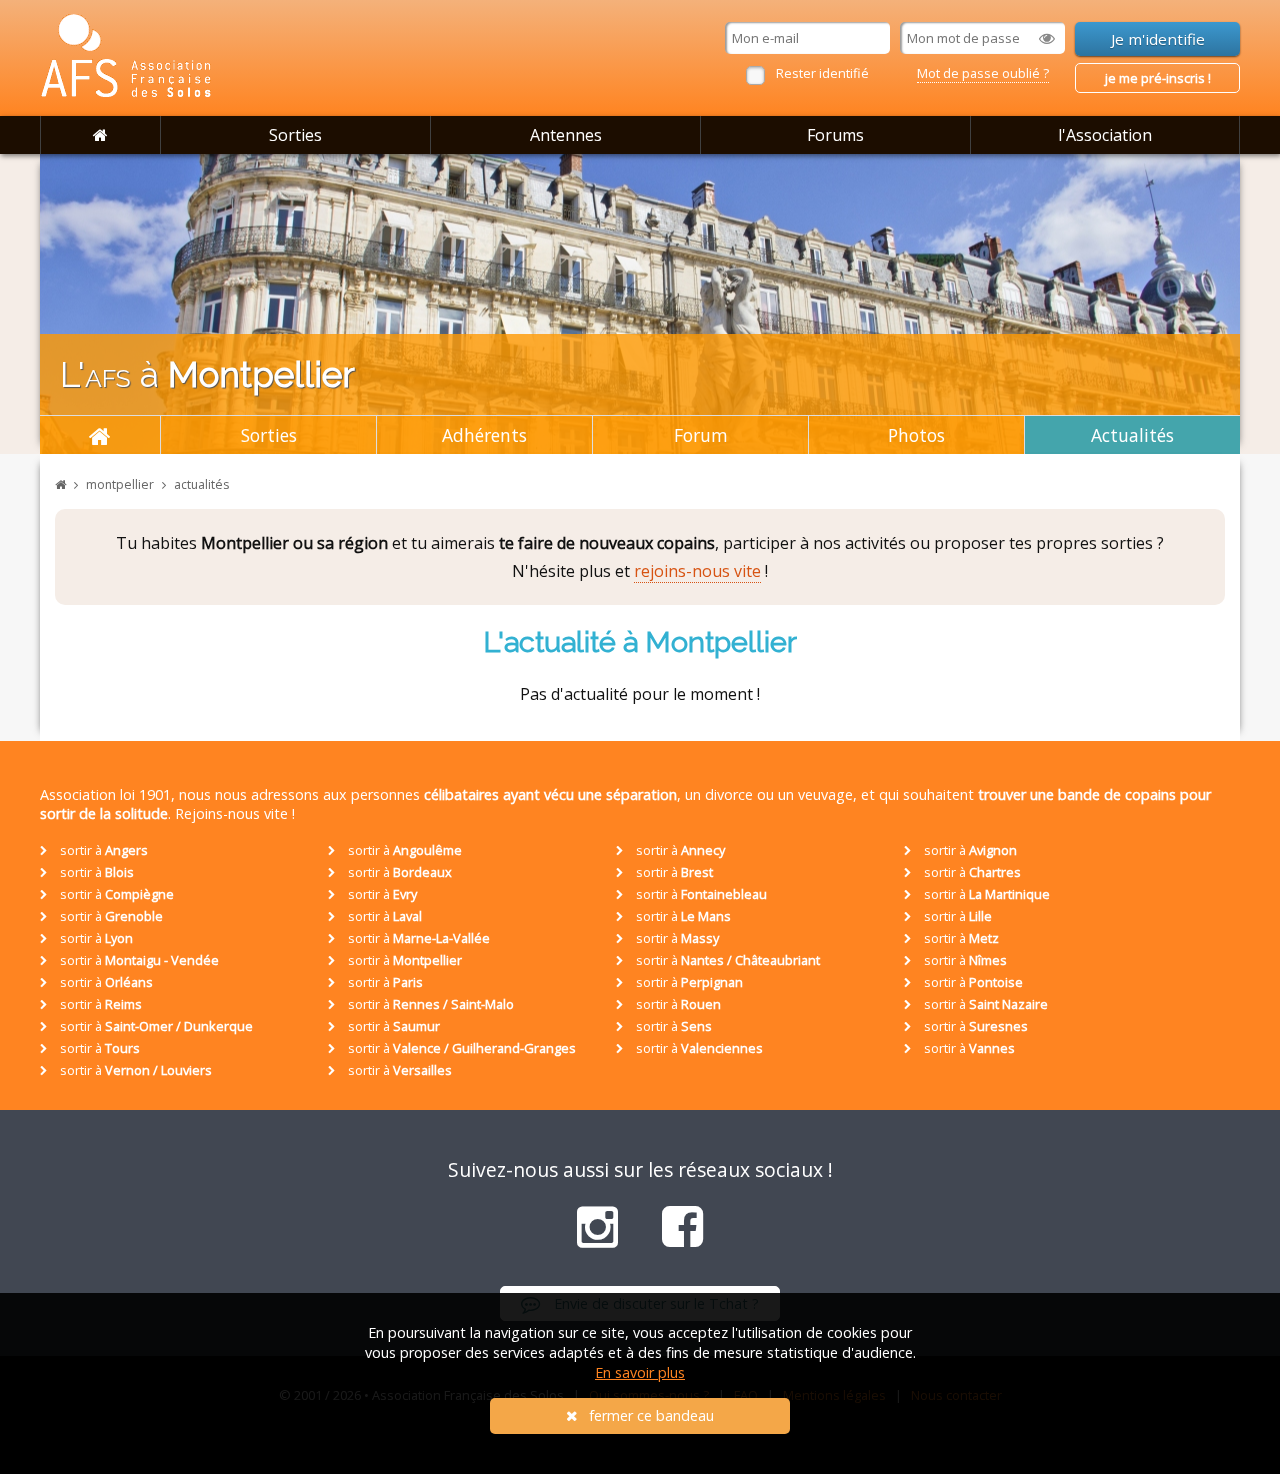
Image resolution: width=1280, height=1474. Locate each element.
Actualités (1132, 435)
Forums (835, 135)
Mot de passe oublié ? (983, 73)
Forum (701, 435)
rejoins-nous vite (697, 571)
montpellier (120, 484)
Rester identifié (822, 73)
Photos (916, 435)
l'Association (1105, 135)
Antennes (566, 135)
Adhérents (484, 435)
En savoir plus (640, 1372)
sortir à (102, 850)
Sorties (295, 135)
